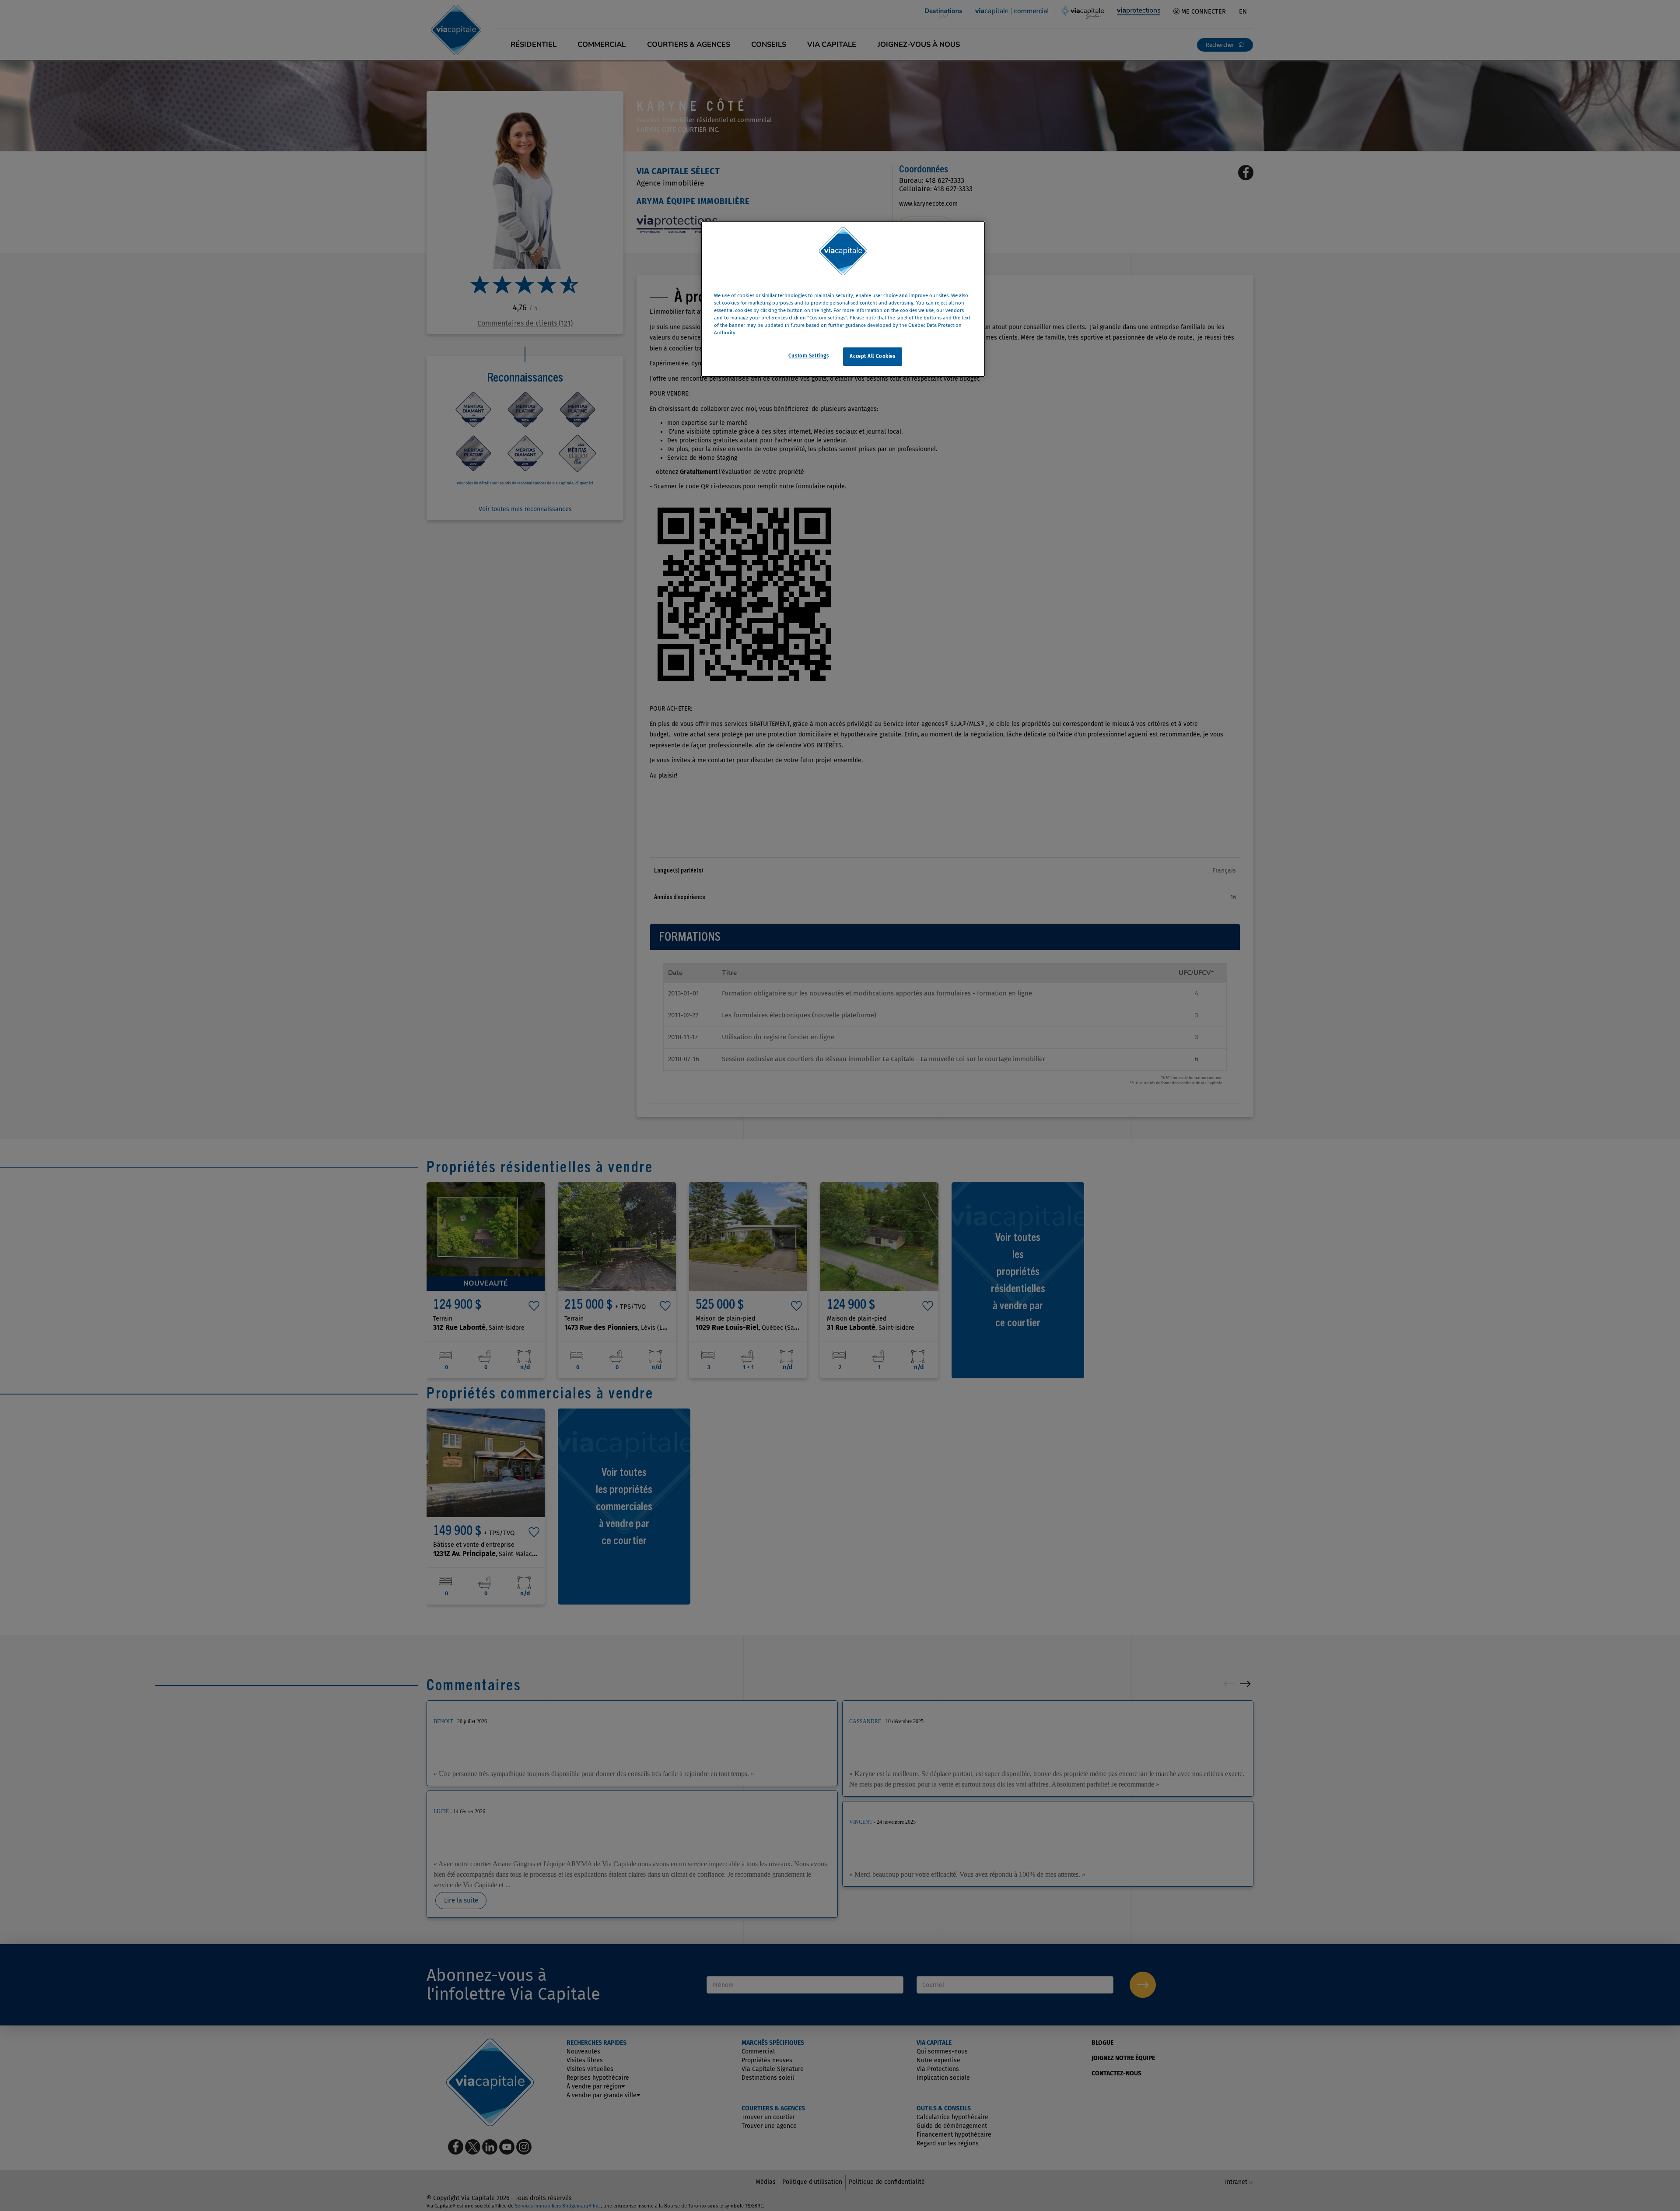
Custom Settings (809, 356)
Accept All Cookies (872, 357)
